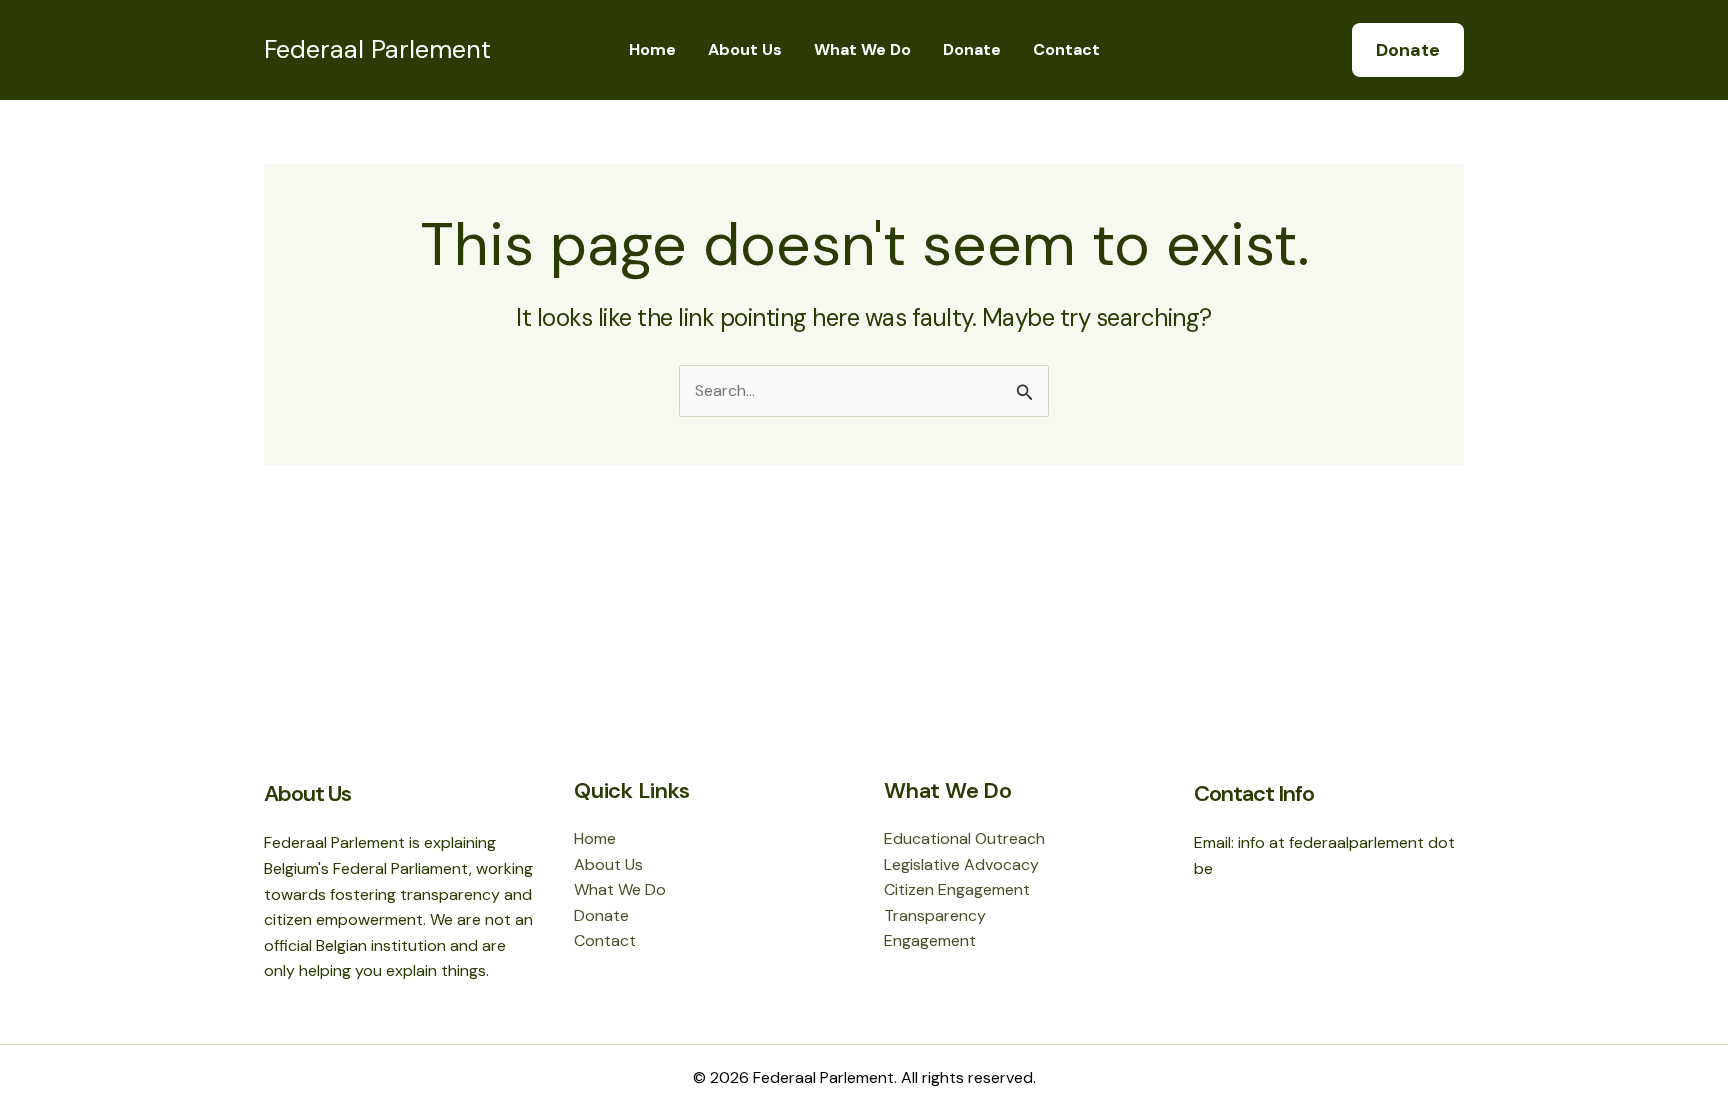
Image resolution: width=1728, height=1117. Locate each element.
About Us (745, 49)
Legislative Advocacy (961, 864)
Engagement (930, 940)
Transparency (935, 915)
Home (652, 49)
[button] (1408, 50)
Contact (1066, 49)
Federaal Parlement (377, 49)
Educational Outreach (964, 838)
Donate (972, 49)
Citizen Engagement (957, 889)
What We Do (862, 49)
